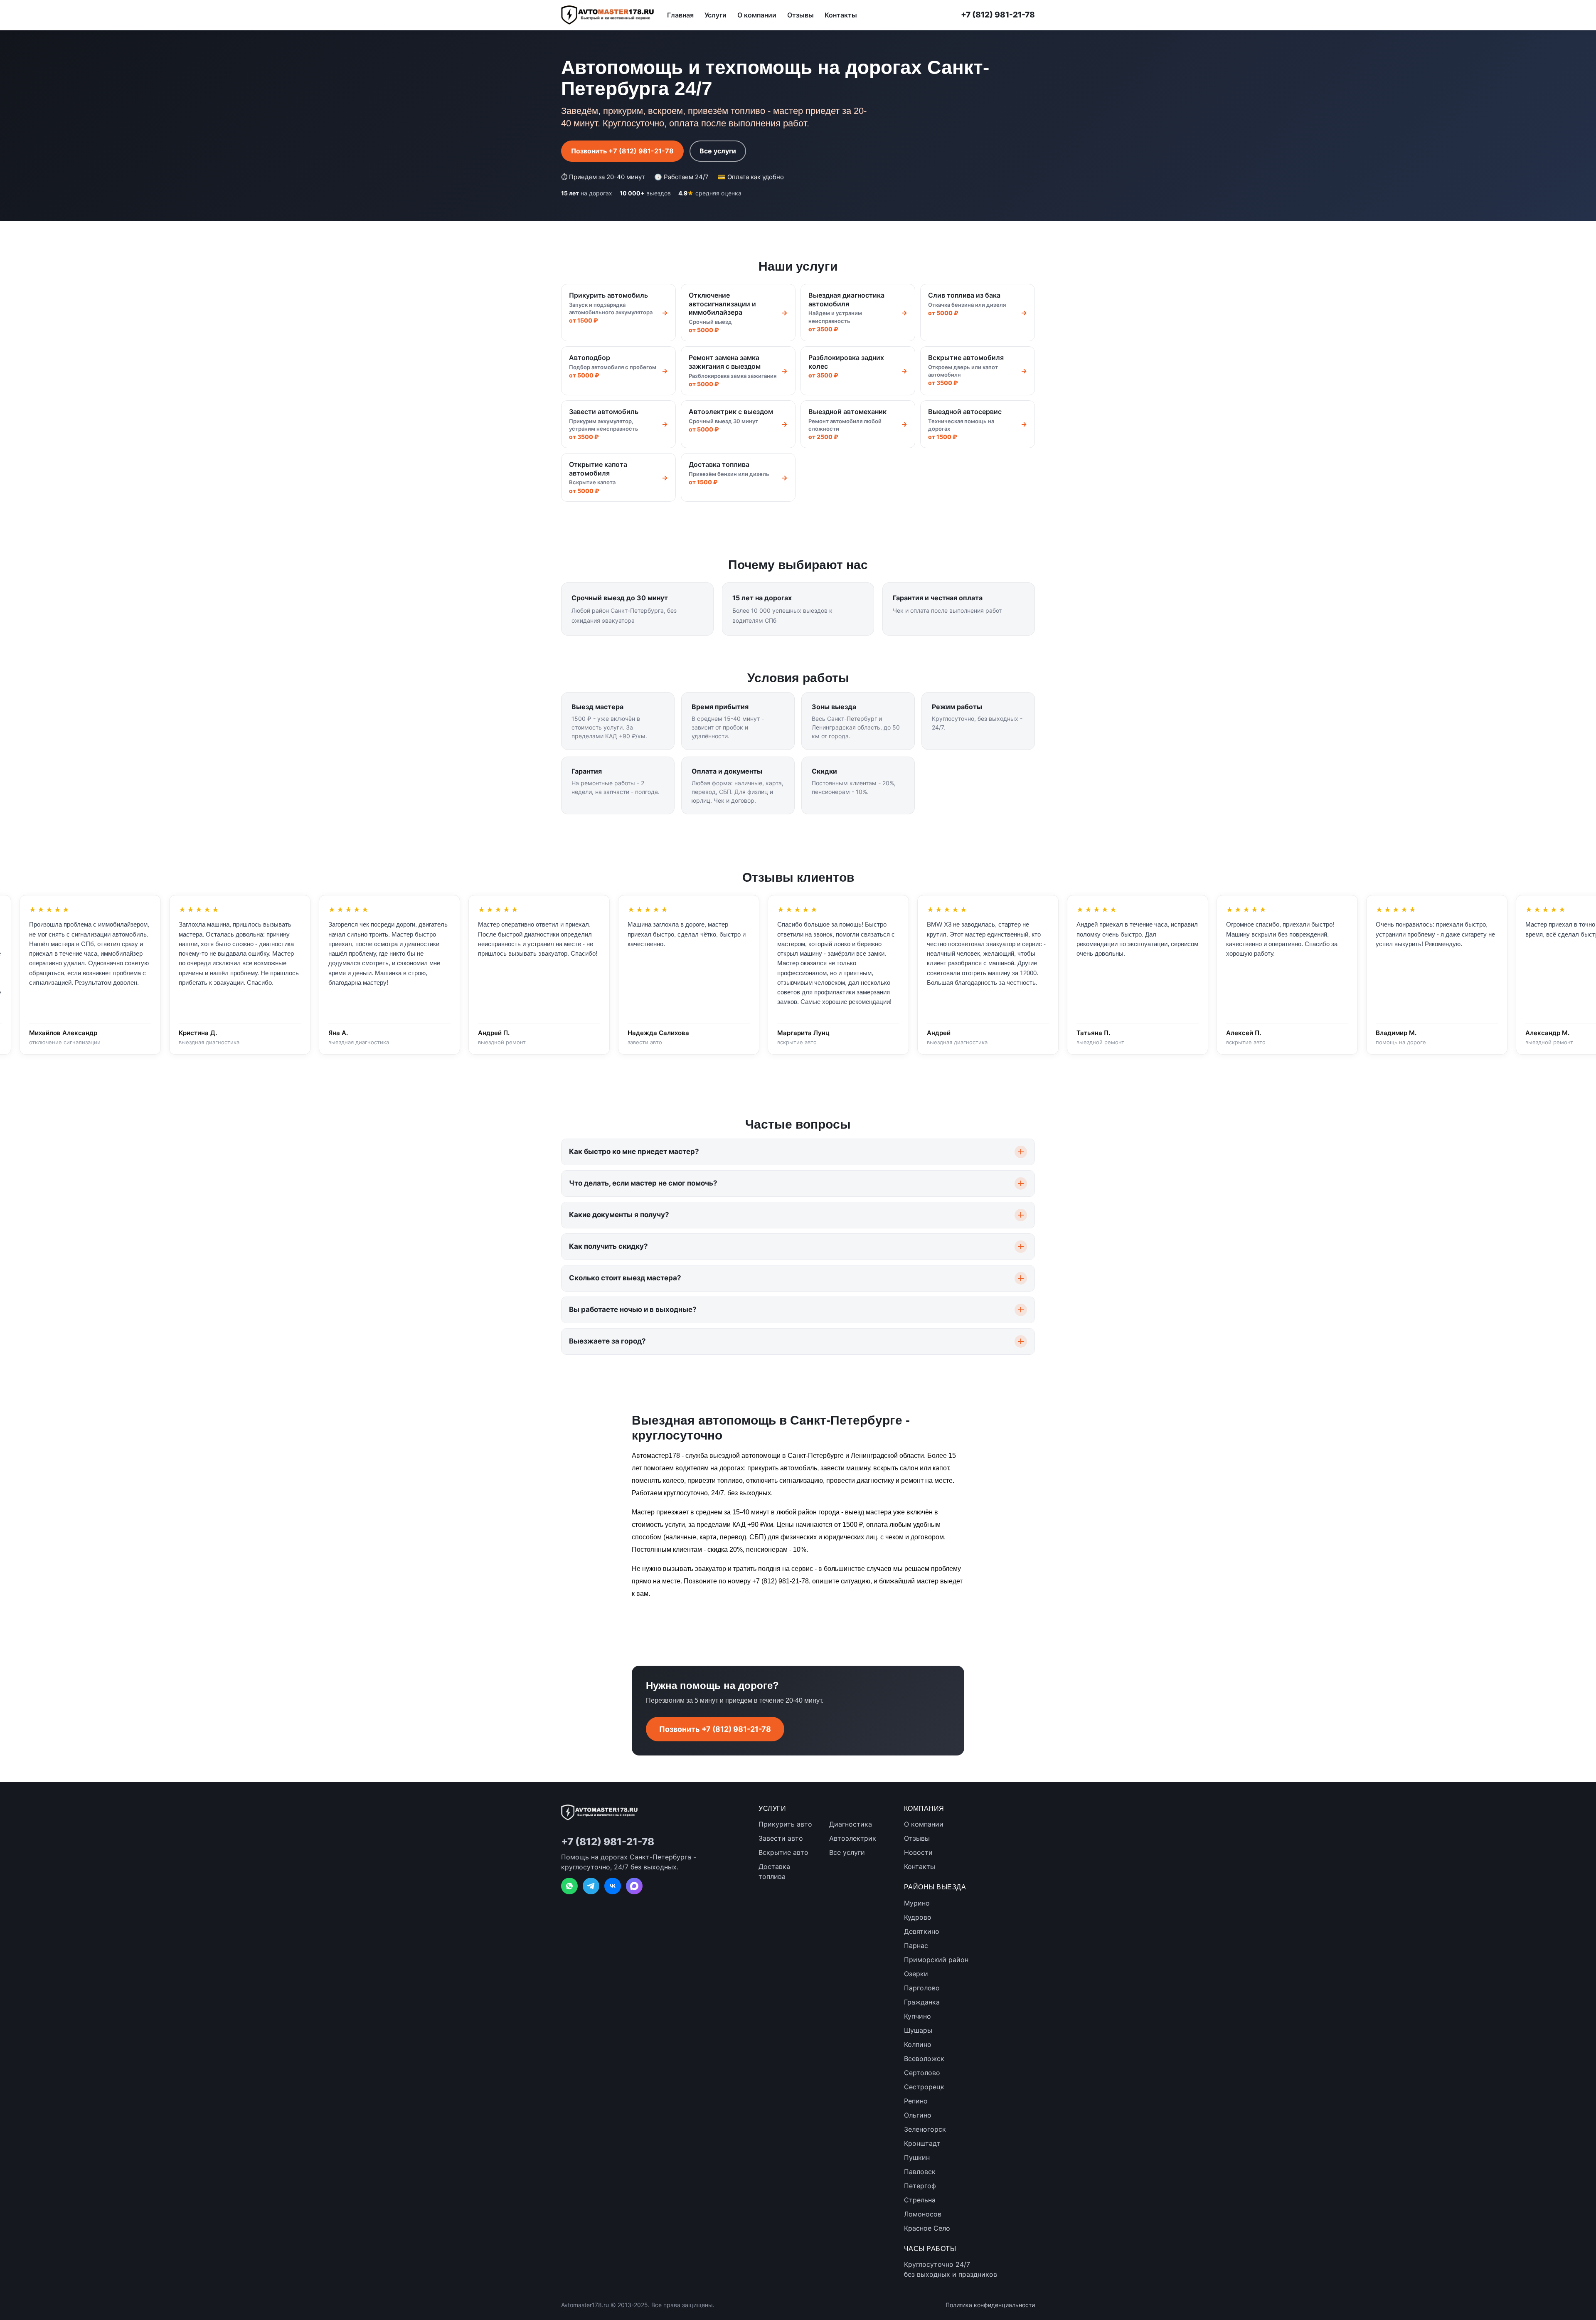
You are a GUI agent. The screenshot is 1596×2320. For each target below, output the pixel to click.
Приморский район (936, 1960)
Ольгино (918, 2115)
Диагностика (851, 1824)
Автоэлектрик (853, 1838)
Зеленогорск (925, 2129)
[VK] (613, 1886)
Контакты (841, 15)
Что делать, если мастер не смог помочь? (643, 1183)
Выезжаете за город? (607, 1341)
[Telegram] (591, 1886)
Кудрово (918, 1917)
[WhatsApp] (569, 1886)
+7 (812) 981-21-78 (998, 15)
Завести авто (781, 1838)
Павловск (920, 2172)
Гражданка (922, 2002)
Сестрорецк (924, 2087)
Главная (680, 15)
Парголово (922, 1988)
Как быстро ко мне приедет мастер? (634, 1151)
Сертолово (922, 2073)
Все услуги (718, 151)
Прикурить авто (785, 1824)
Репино (916, 2101)
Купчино (917, 2016)
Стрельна (920, 2200)
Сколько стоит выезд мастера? (625, 1278)
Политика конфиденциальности (990, 2305)
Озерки (916, 1974)
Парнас (916, 1945)
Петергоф (920, 2186)
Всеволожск (924, 2059)
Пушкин (917, 2157)
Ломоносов (923, 2214)
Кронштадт (922, 2143)
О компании (757, 15)
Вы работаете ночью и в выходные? (633, 1309)
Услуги (715, 15)
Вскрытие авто (783, 1852)
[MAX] (634, 1886)
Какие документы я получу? (619, 1215)
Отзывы (800, 15)
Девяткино (922, 1931)
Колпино (918, 2044)
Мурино (917, 1903)
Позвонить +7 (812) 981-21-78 (622, 151)
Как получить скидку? (608, 1246)
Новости (918, 1852)
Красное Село (927, 2228)
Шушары (918, 2030)
